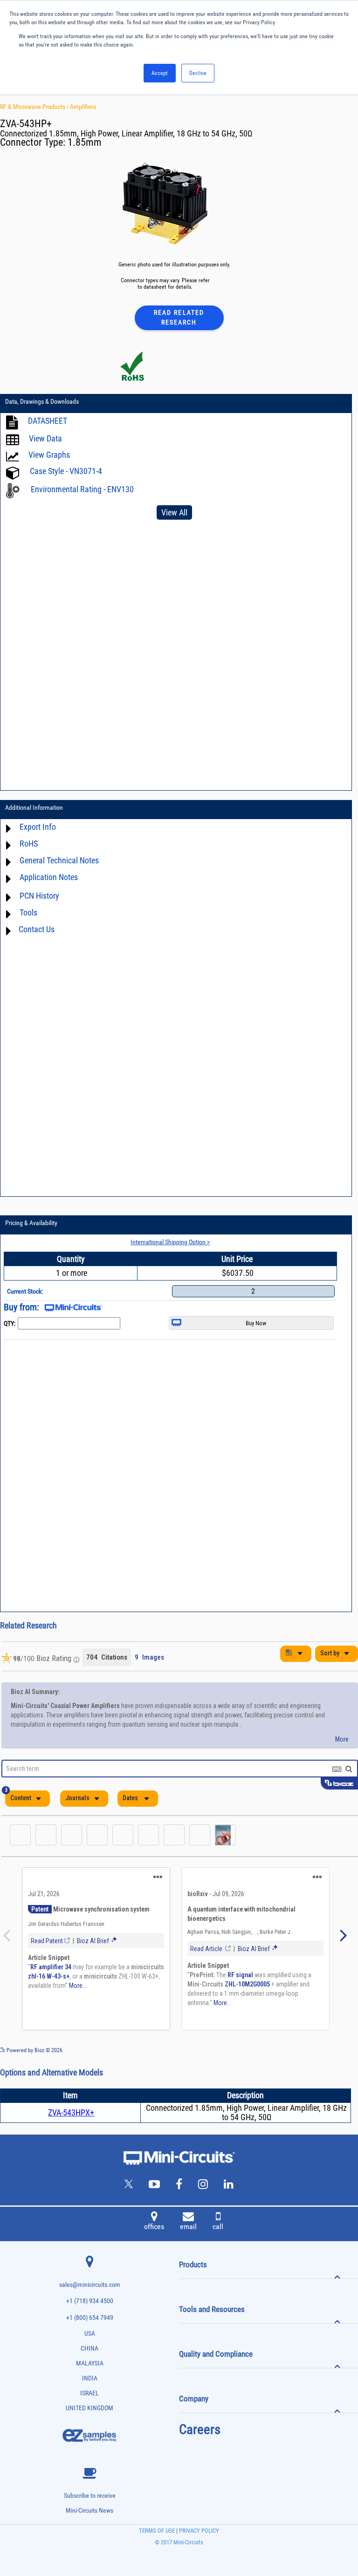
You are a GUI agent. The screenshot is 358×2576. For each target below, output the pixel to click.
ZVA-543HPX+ (71, 2112)
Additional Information (34, 807)
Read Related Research (179, 317)
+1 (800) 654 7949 (90, 2318)
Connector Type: (34, 142)
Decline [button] (198, 73)
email (188, 2227)
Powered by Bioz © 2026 (34, 2050)
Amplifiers (83, 107)
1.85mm (85, 142)
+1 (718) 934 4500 (90, 2301)
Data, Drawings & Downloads (42, 401)
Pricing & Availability (31, 1223)
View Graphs (49, 455)
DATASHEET (48, 421)
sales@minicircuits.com (90, 2285)
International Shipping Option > (170, 1242)
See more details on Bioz (330, 2050)
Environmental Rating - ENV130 (82, 489)
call (218, 2227)
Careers (200, 2429)
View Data (45, 438)
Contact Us (37, 929)
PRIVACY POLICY (198, 2531)
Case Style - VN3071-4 (66, 471)
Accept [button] (160, 73)
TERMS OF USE (157, 2531)
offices (154, 2227)
